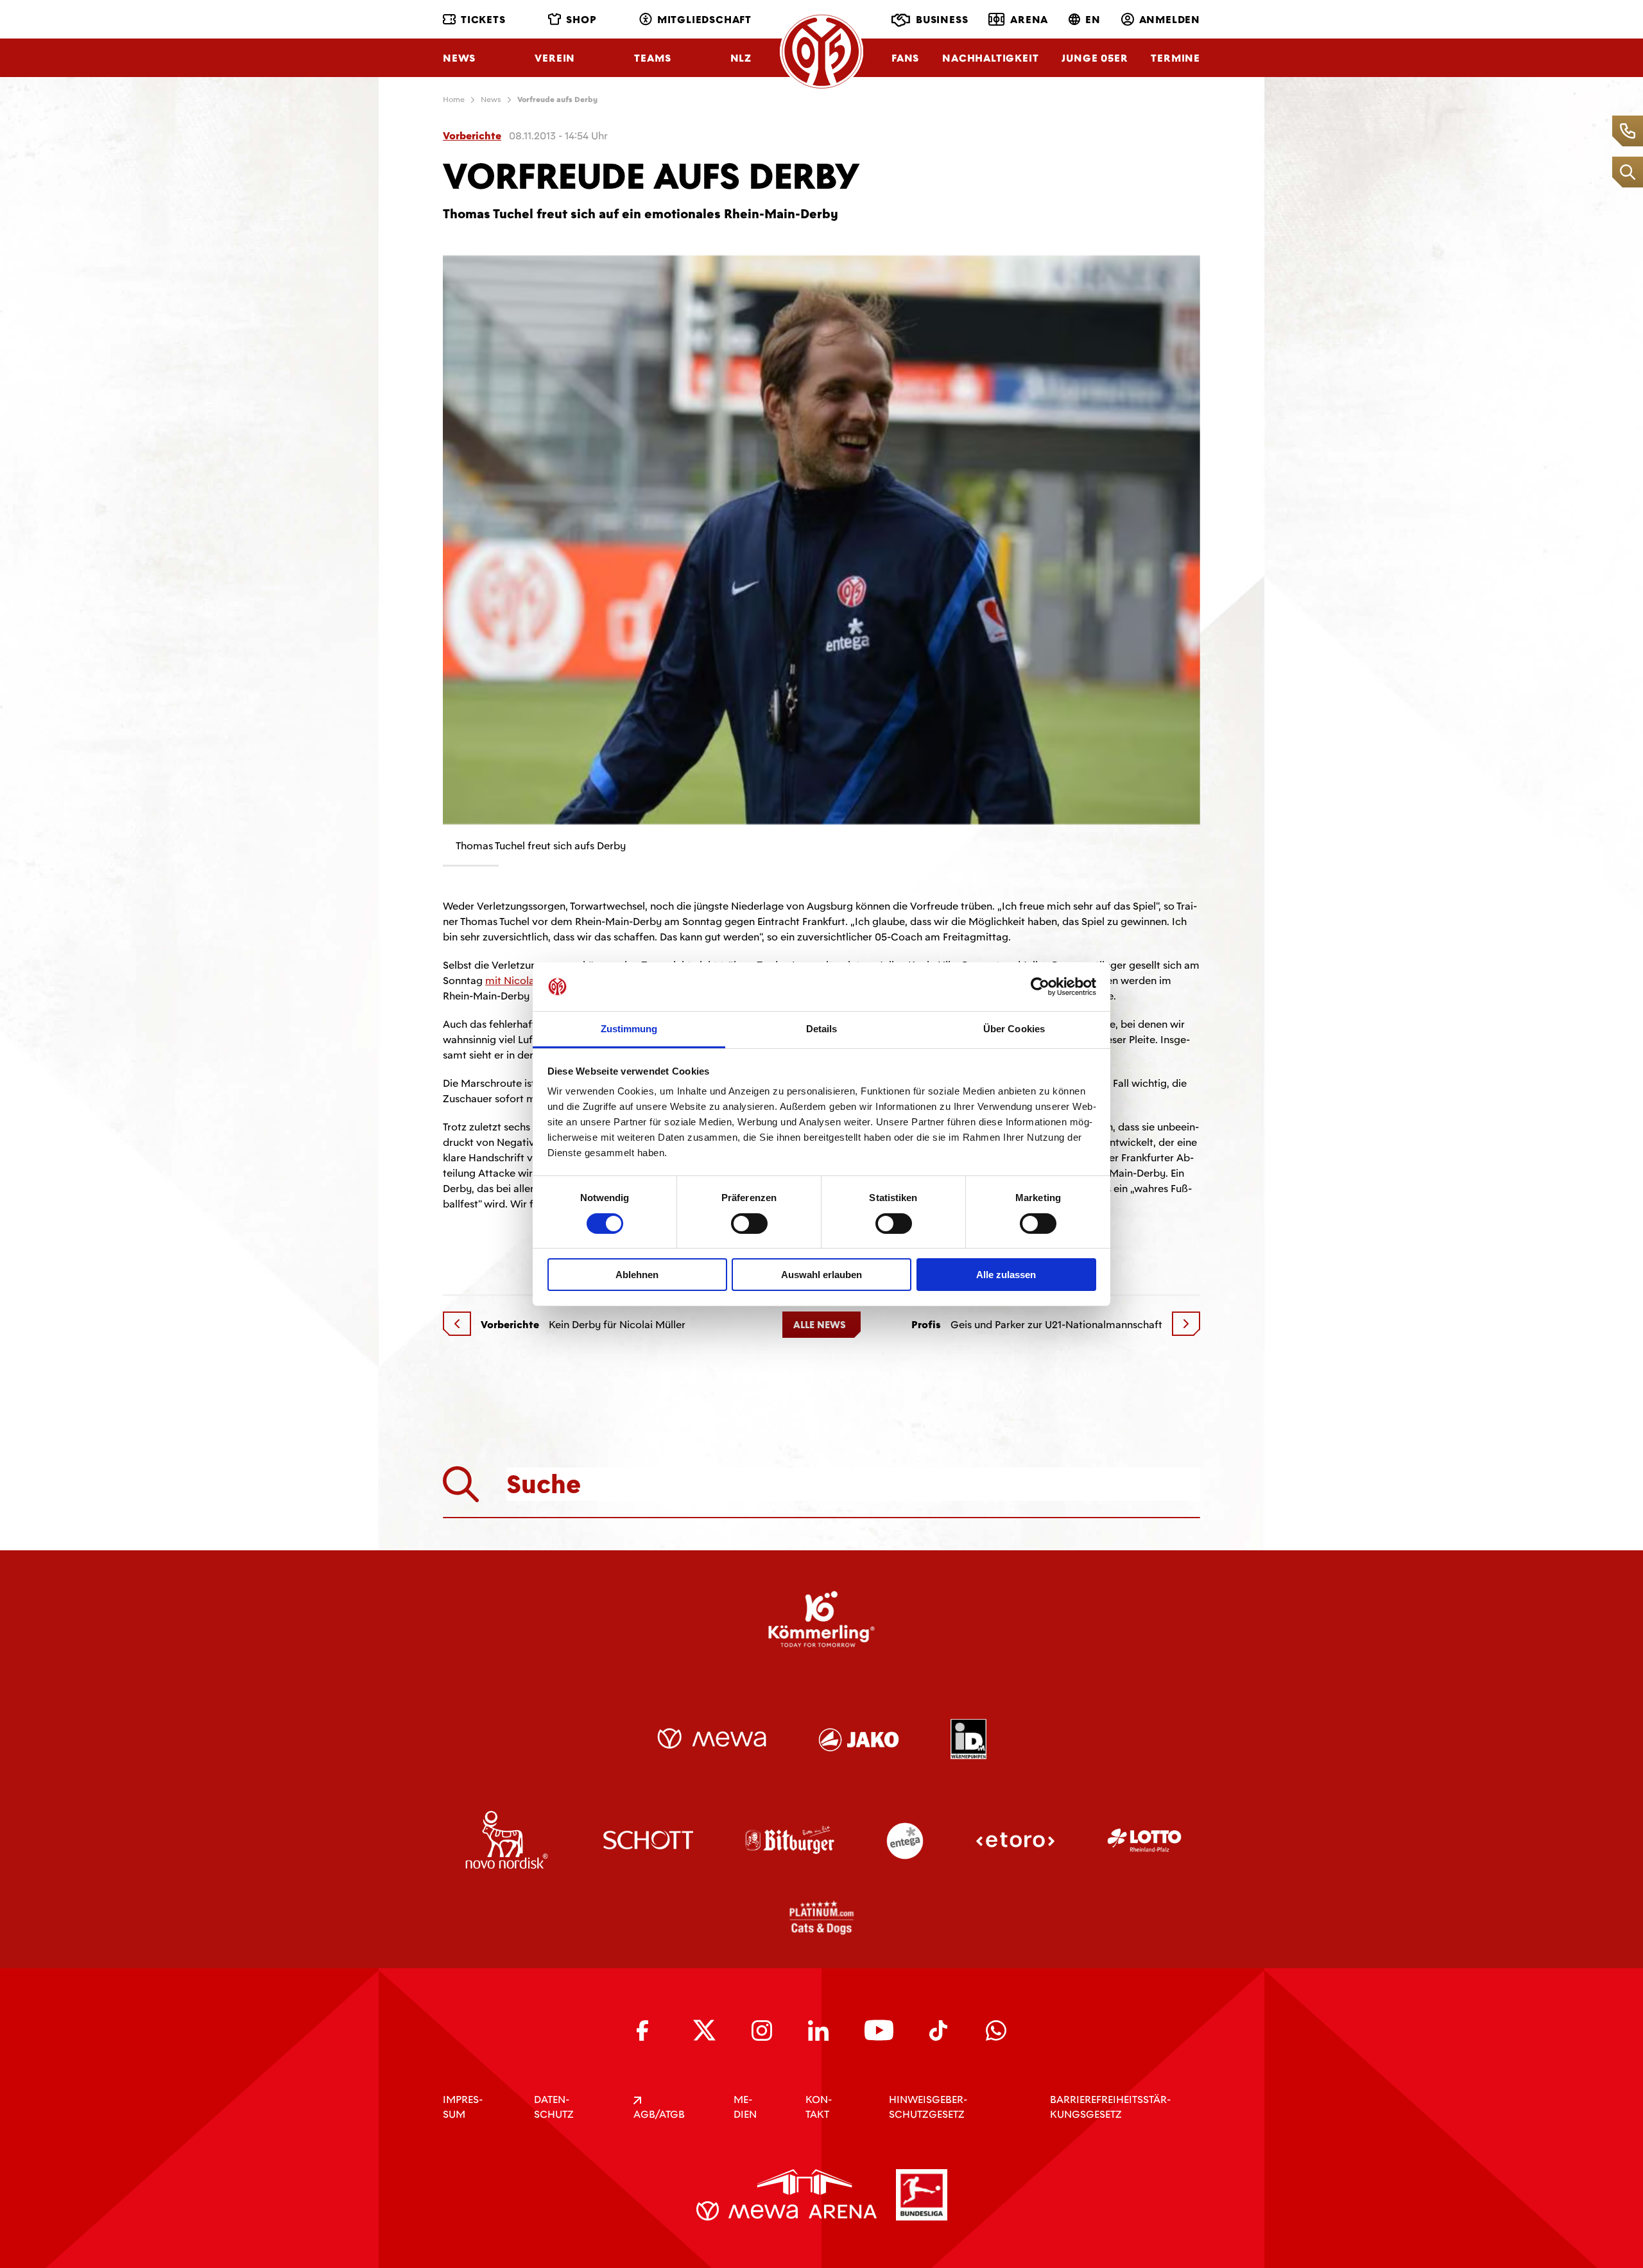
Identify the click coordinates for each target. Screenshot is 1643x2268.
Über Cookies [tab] (1014, 1029)
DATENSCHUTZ (554, 2107)
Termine (1175, 58)
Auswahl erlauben (821, 1275)
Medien (745, 2107)
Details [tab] (822, 1029)
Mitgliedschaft (704, 20)
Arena (1029, 20)
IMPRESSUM (463, 2107)
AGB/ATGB (659, 2114)
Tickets (483, 20)
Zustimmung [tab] (629, 1029)
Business (942, 20)
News (459, 58)
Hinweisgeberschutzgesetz (928, 2107)
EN (1093, 20)
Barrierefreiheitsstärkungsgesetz (1110, 2107)
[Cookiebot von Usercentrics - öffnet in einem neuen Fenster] (1040, 987)
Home (454, 100)
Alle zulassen (1006, 1275)
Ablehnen (637, 1275)
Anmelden (1170, 20)
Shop (581, 20)
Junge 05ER (1095, 58)
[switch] (749, 1224)
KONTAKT (819, 2107)
